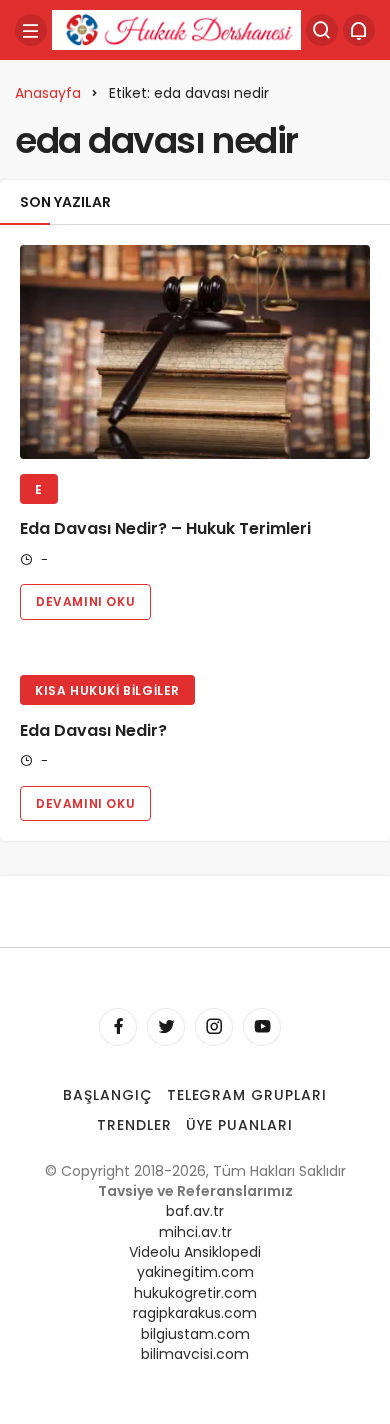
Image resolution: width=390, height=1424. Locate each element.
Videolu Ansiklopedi (195, 1252)
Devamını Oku (85, 601)
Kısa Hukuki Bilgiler (107, 690)
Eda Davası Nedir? (93, 730)
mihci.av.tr (195, 1232)
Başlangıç (108, 1095)
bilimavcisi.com (195, 1354)
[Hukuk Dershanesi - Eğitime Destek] (176, 28)
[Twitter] (166, 1027)
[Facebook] (118, 1027)
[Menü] (31, 30)
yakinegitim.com (195, 1272)
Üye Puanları (240, 1125)
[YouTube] (262, 1027)
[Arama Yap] (322, 30)
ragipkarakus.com (195, 1313)
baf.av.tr (195, 1211)
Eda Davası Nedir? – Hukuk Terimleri (165, 529)
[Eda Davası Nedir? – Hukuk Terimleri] (195, 351)
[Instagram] (214, 1027)
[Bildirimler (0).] (359, 30)
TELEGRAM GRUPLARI (247, 1095)
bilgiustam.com (195, 1334)
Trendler (134, 1125)
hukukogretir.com (195, 1293)
